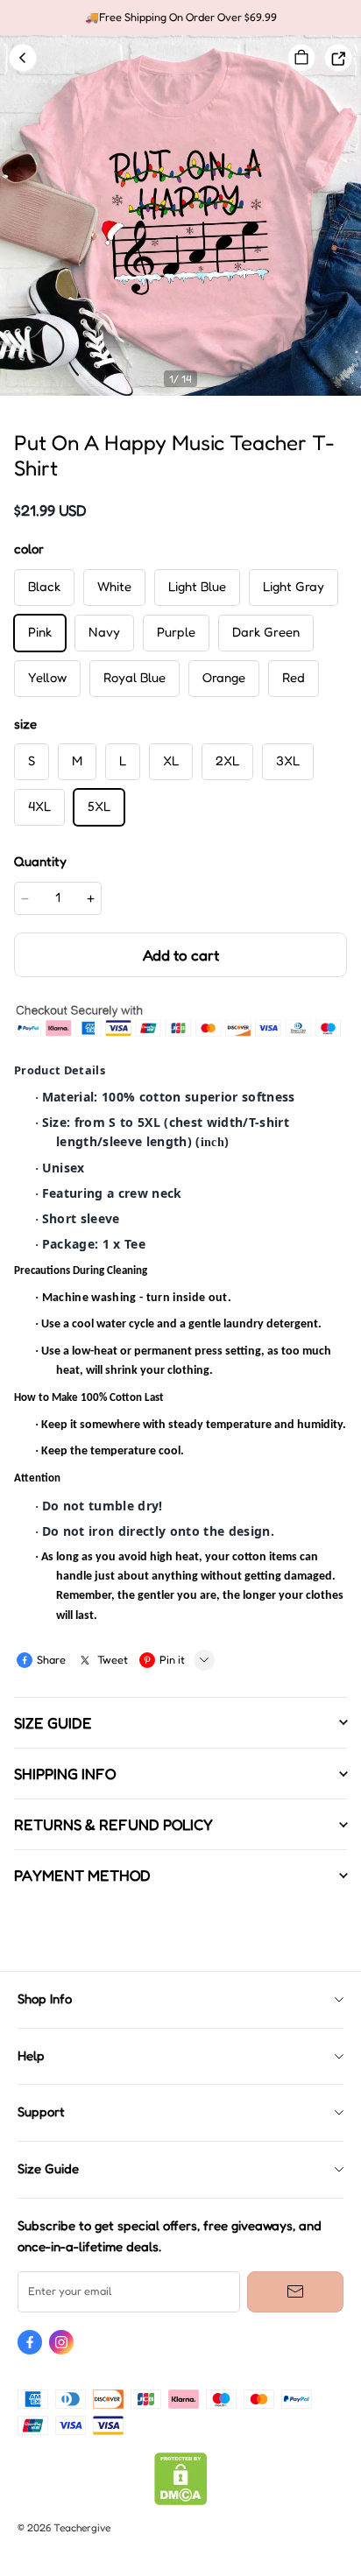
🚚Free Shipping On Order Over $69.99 (181, 17)
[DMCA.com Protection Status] (181, 2501)
